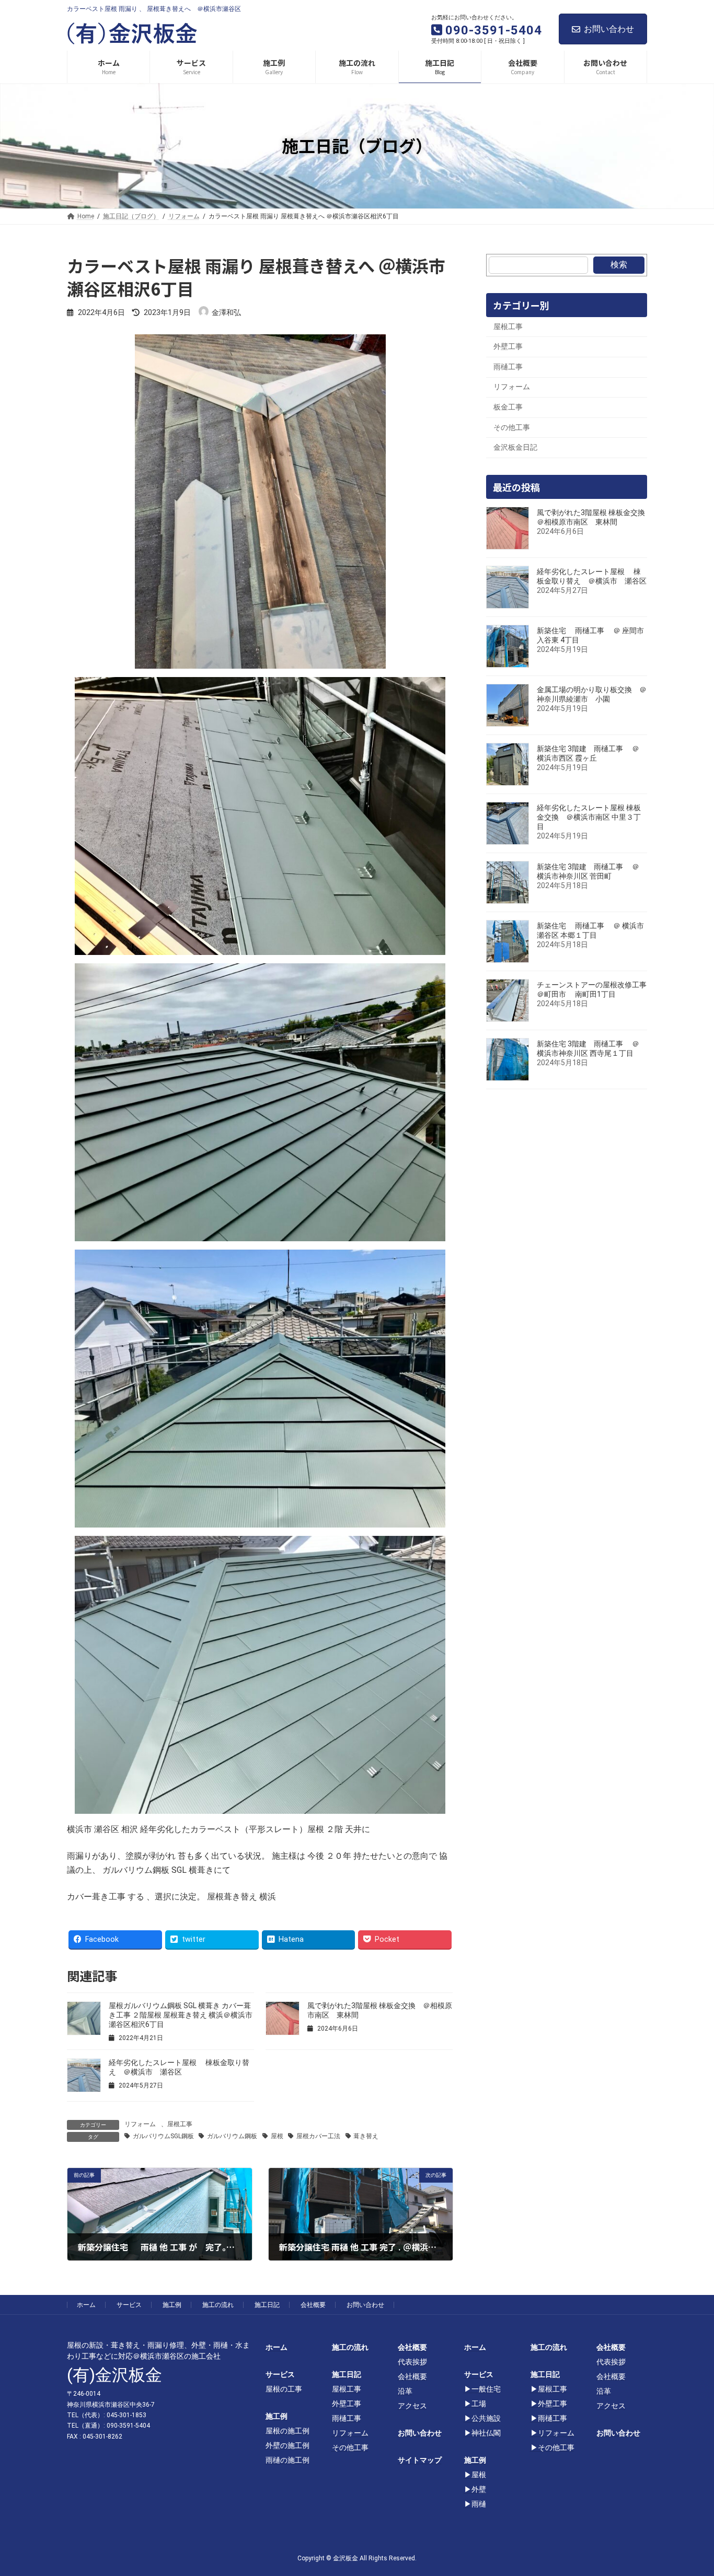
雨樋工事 (508, 366)
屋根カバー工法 (318, 2136)
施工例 (172, 2305)
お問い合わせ (609, 29)
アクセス (412, 2406)
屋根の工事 (284, 2389)
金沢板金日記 (515, 447)
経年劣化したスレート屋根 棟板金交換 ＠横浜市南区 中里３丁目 (589, 817)
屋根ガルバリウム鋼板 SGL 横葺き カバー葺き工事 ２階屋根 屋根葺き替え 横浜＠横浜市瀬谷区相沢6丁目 (181, 2015)
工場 (479, 2404)
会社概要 (313, 2305)
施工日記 (267, 2305)
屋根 (277, 2136)
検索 (619, 265)
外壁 (479, 2489)
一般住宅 (486, 2389)
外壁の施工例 (287, 2445)
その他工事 (512, 427)
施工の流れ (218, 2305)
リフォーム (140, 2124)
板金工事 (508, 407)
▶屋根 (475, 2475)
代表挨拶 (412, 2362)
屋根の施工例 (287, 2431)
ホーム (86, 2305)
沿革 (405, 2391)
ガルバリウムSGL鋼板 (163, 2136)
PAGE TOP (689, 2489)
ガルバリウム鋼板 (232, 2136)
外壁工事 (508, 346)
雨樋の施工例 (287, 2460)
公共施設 (486, 2418)
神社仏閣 (486, 2433)
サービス (129, 2305)
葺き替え (366, 2136)
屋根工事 (180, 2124)
